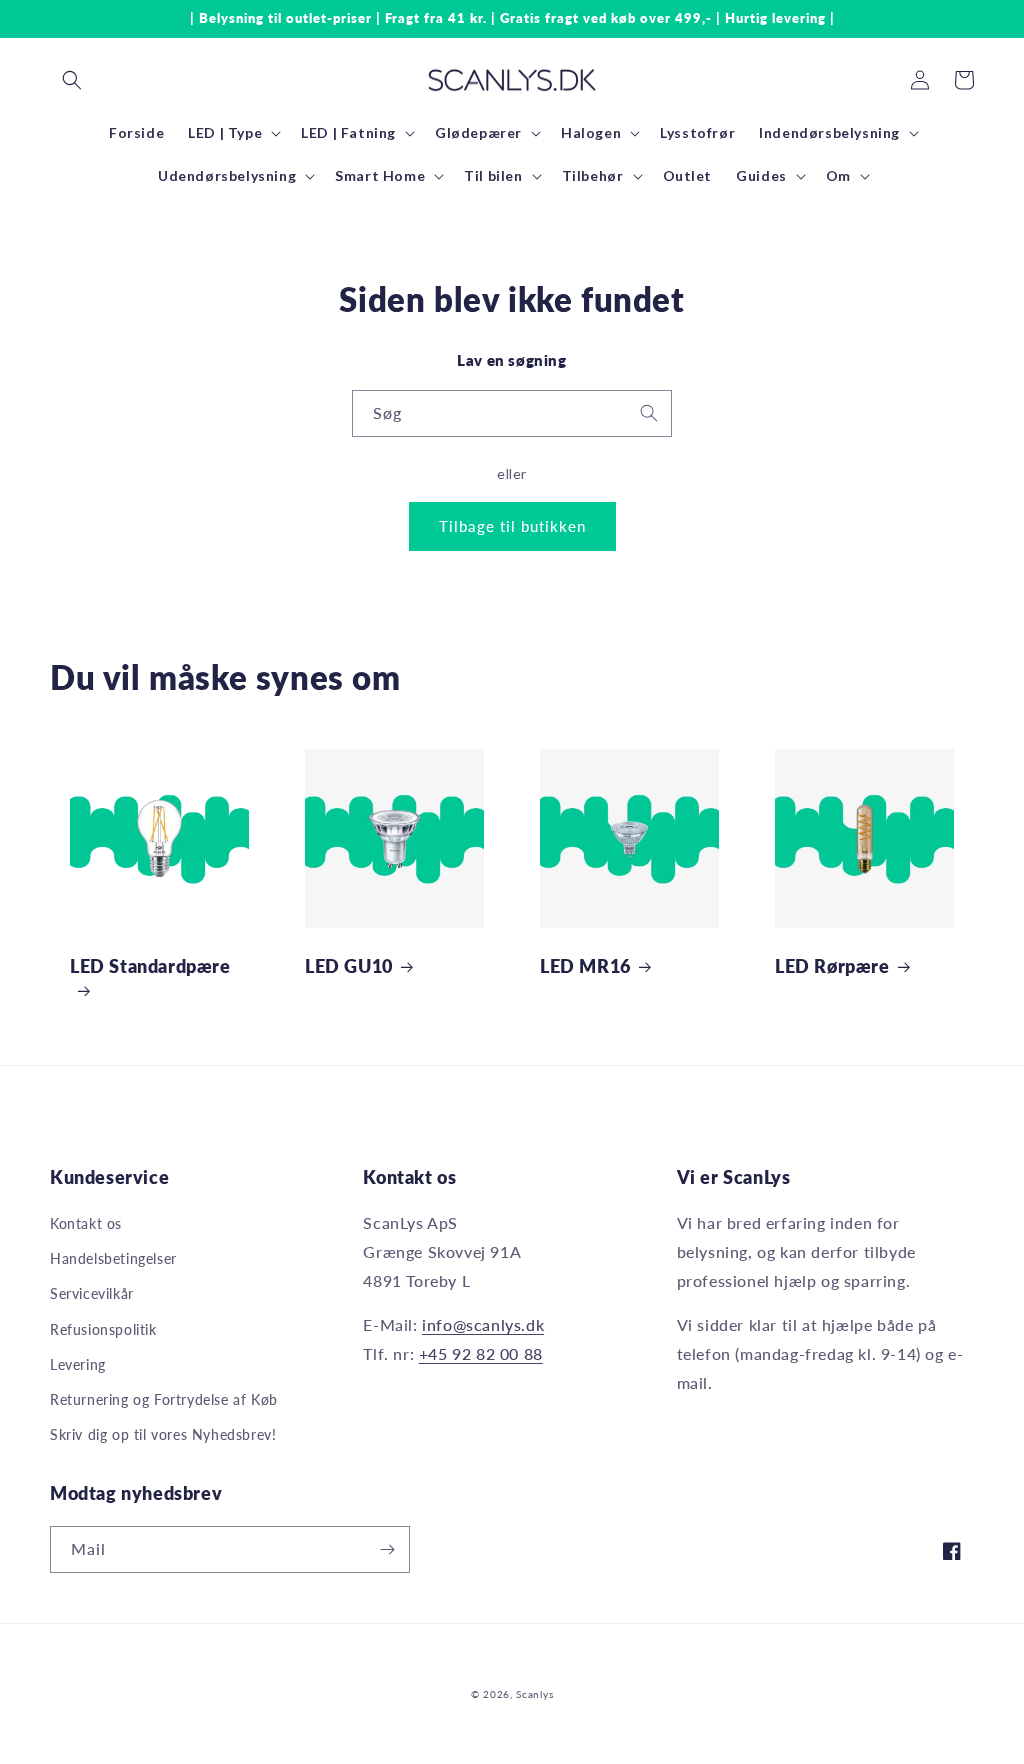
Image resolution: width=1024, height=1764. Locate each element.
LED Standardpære (150, 966)
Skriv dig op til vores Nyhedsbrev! (163, 1434)
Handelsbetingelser (113, 1258)
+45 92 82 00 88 (481, 1353)
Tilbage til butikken (512, 526)
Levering (78, 1364)
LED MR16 (585, 966)
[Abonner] (387, 1549)
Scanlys (534, 1694)
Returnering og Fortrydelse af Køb (164, 1399)
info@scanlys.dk (483, 1324)
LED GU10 (349, 966)
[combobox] (512, 413)
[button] (72, 80)
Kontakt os (86, 1223)
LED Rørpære (832, 966)
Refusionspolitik (103, 1329)
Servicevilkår (92, 1293)
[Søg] (649, 413)
